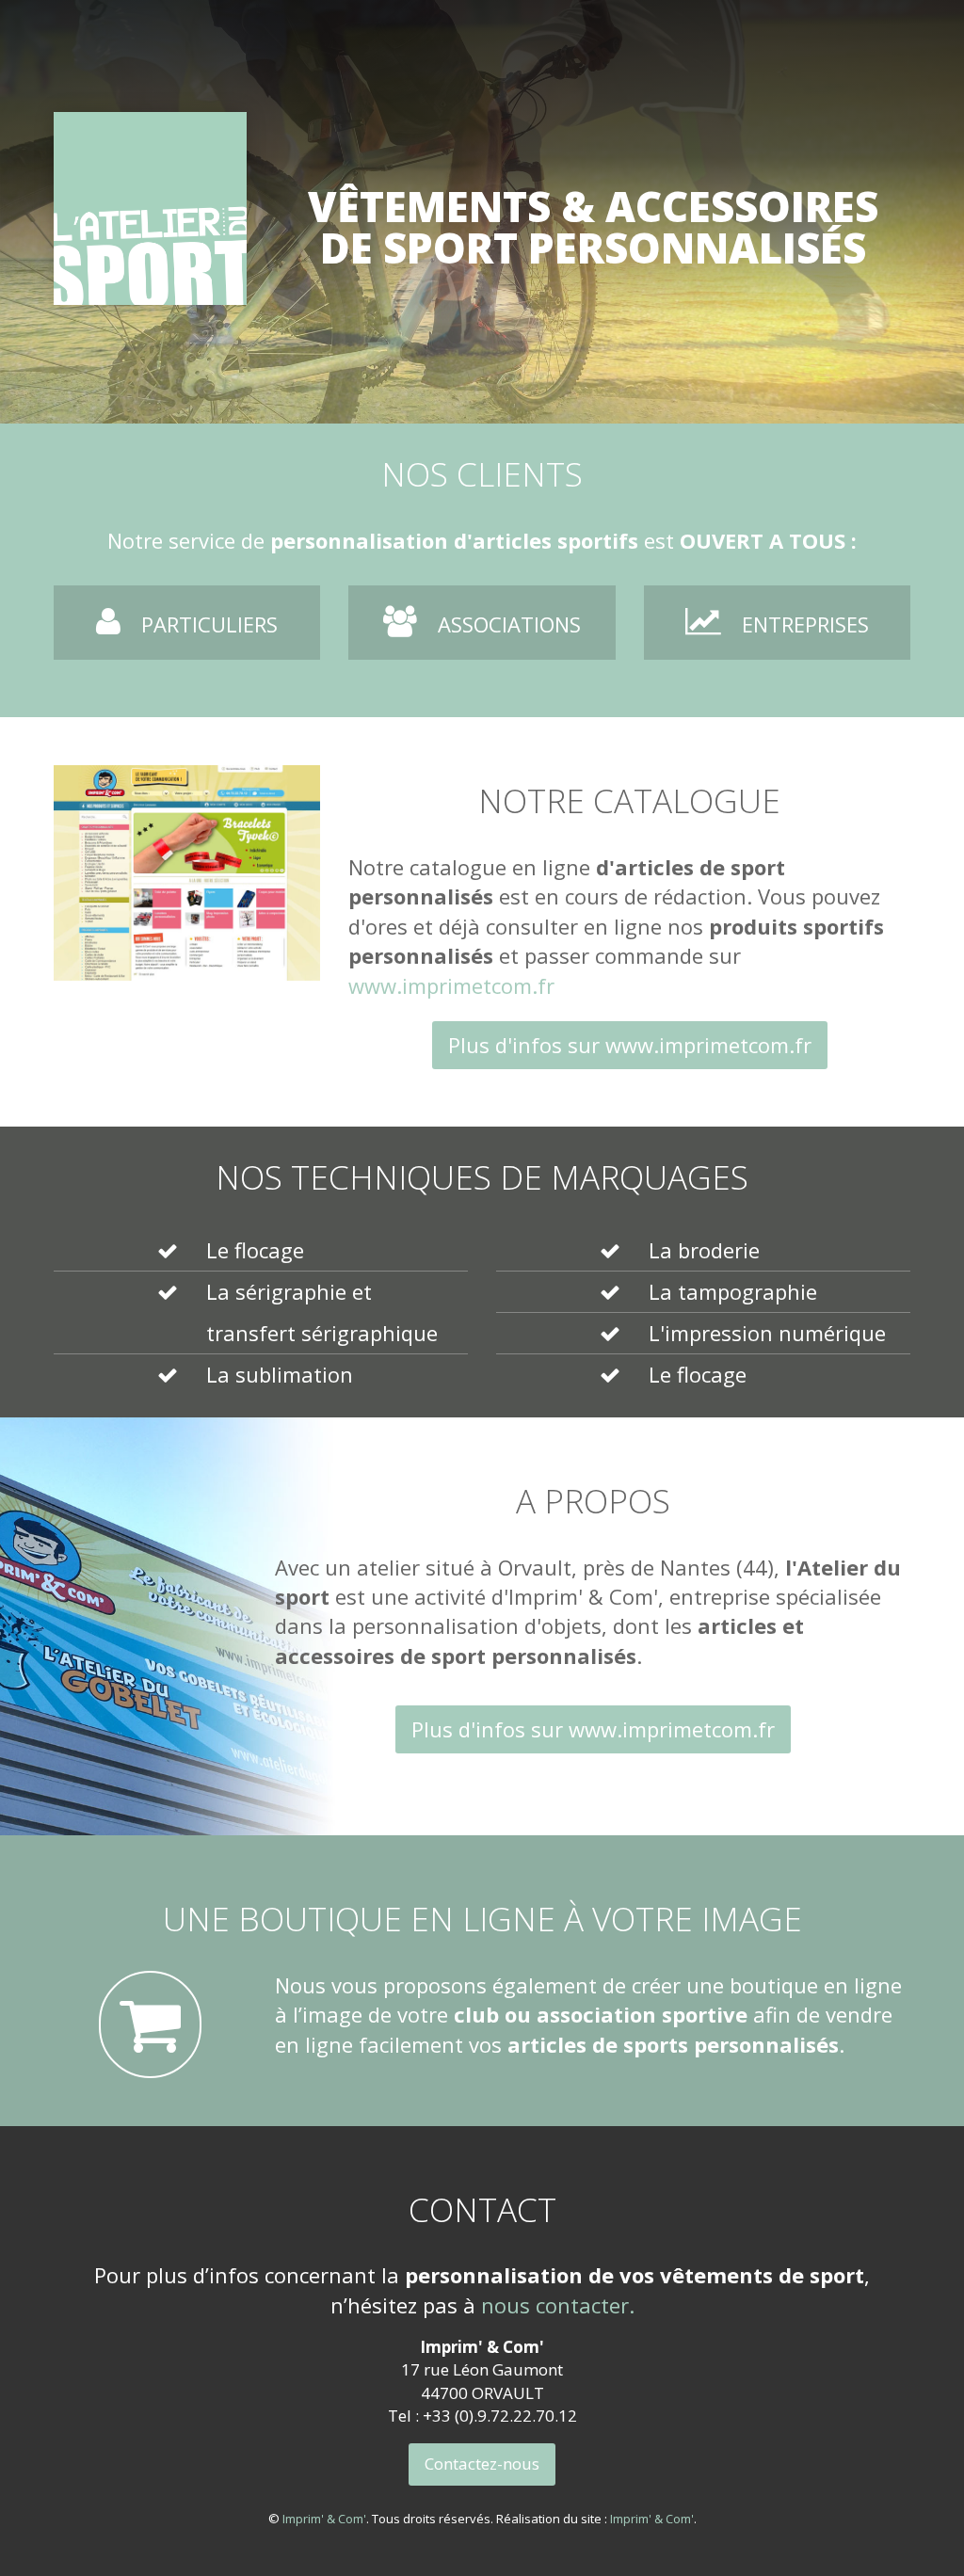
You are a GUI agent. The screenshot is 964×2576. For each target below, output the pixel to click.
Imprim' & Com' (324, 2519)
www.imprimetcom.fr (451, 985)
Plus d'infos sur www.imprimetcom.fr (630, 1045)
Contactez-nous (482, 2464)
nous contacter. (558, 2305)
